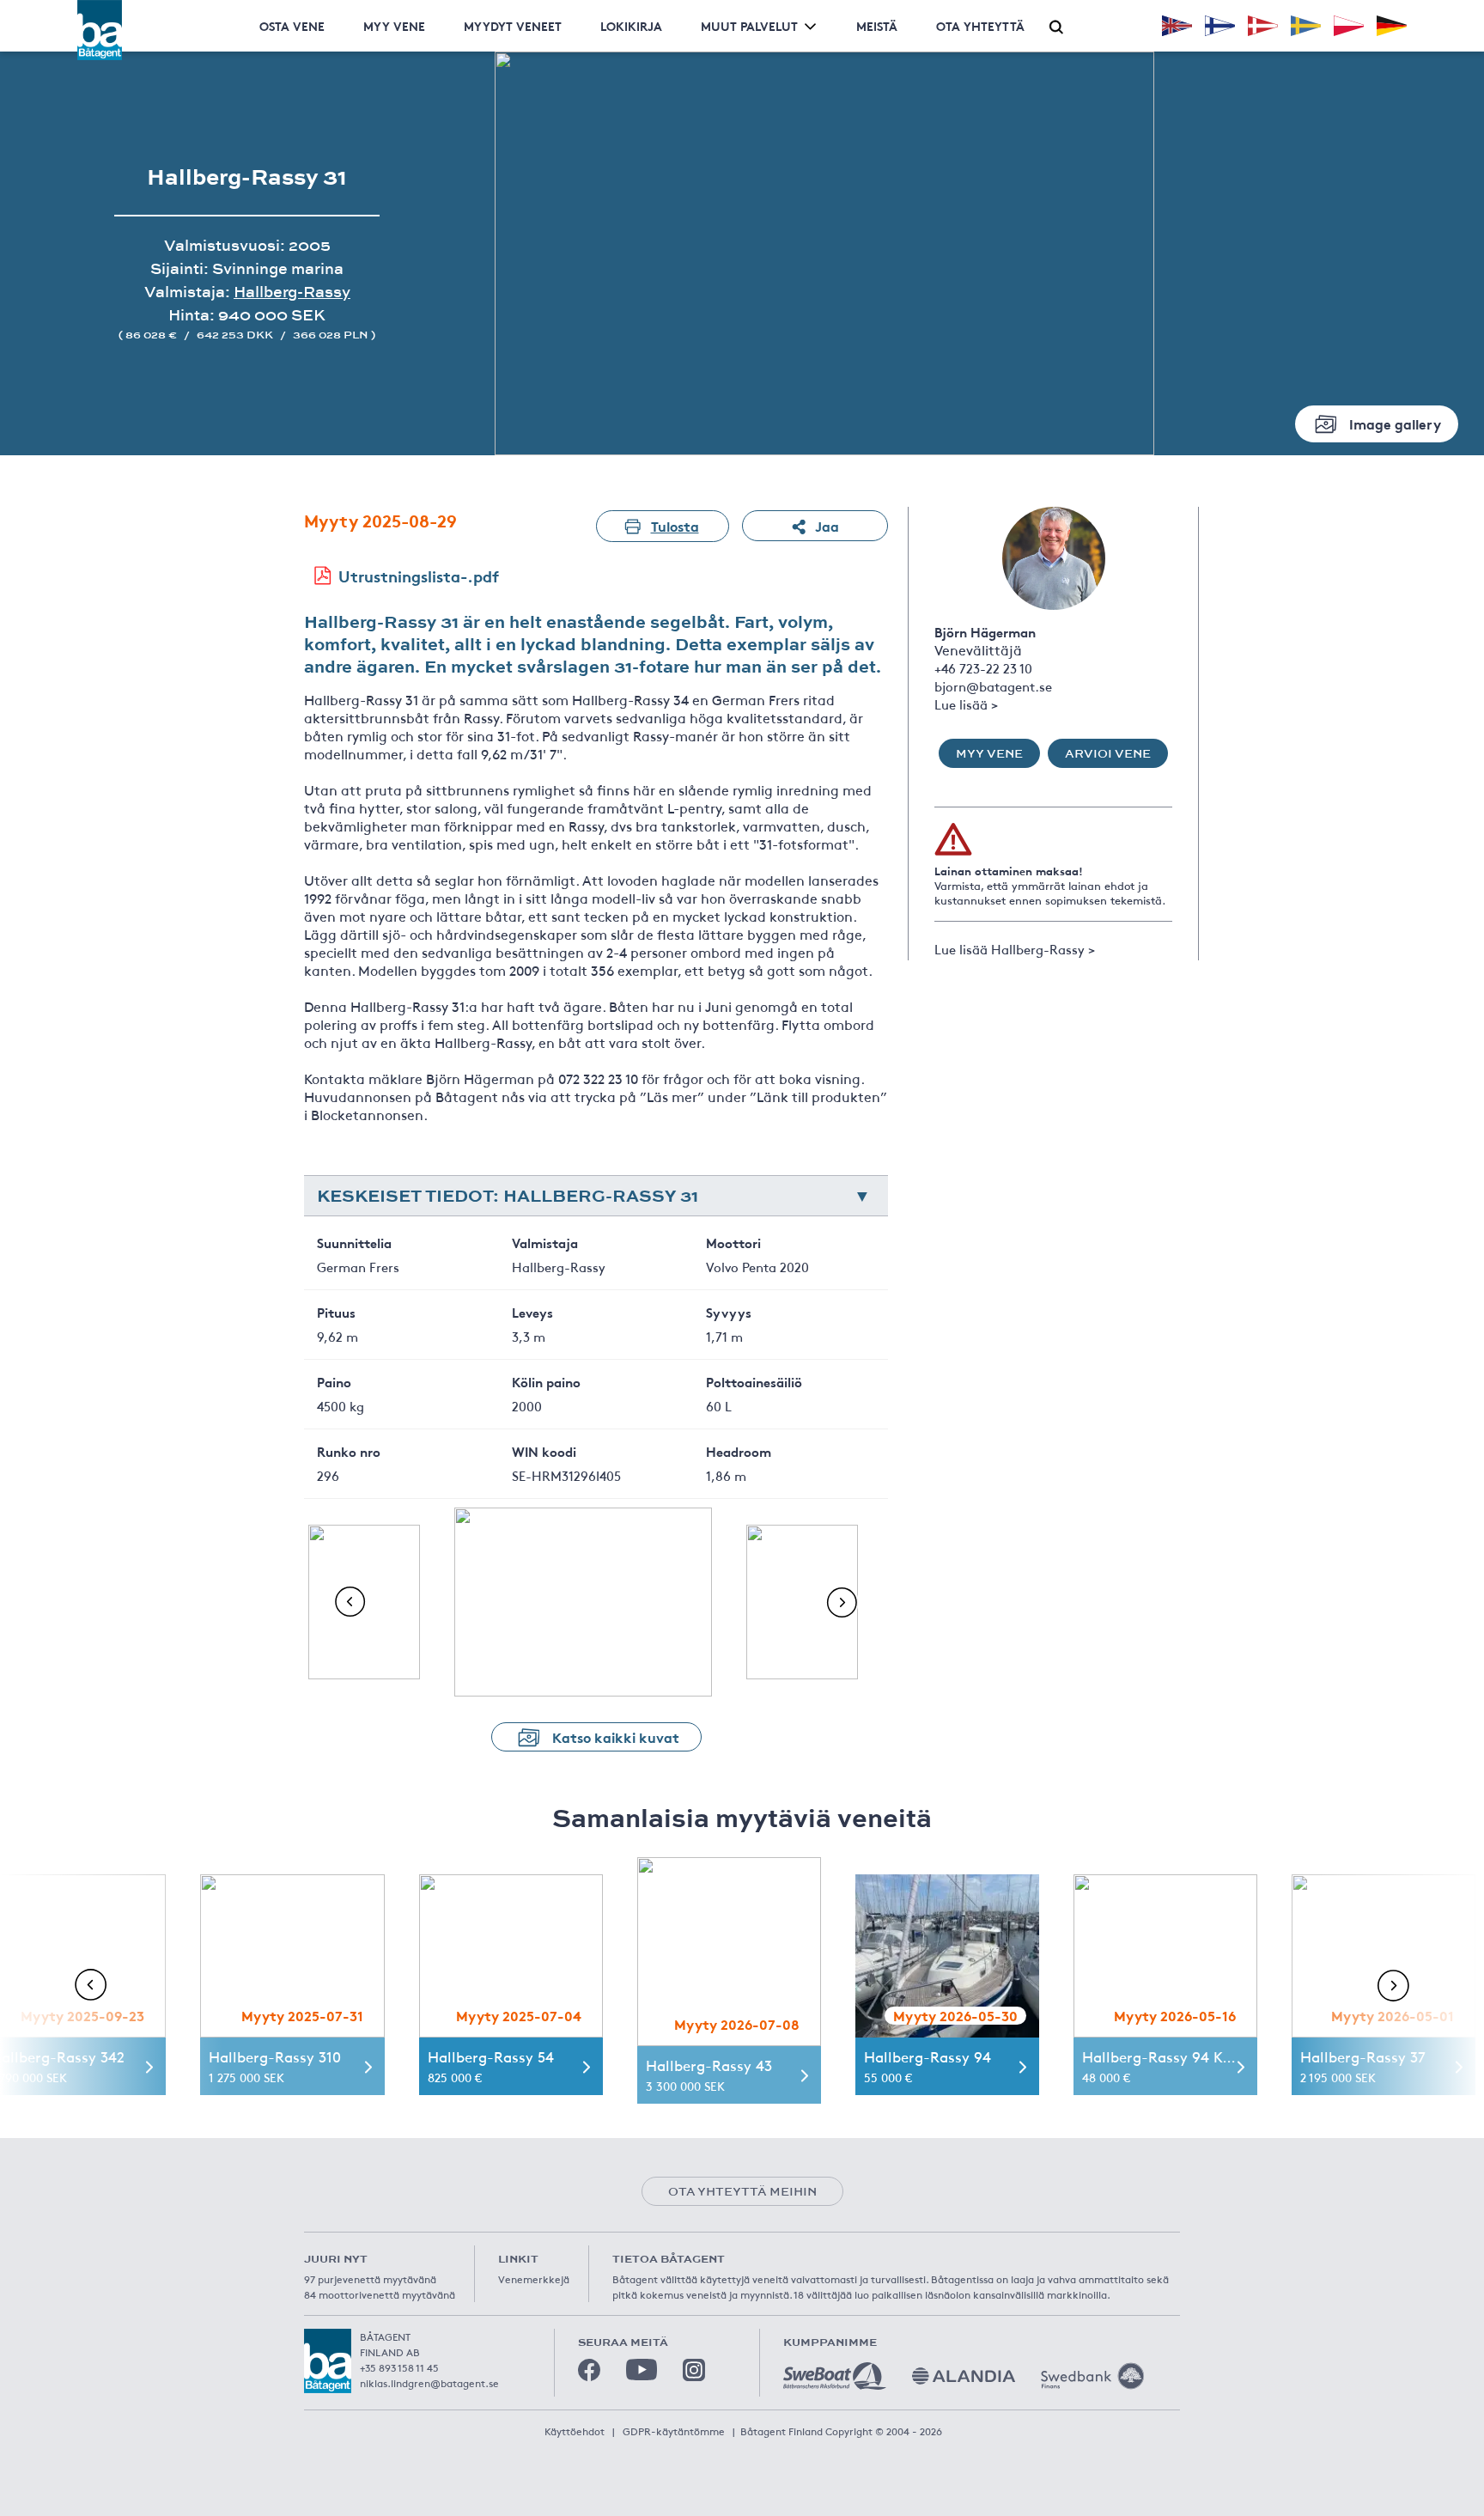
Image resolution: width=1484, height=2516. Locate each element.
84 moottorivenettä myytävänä (380, 2294)
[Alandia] (964, 2376)
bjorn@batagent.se (993, 686)
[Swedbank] (1092, 2376)
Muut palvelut (749, 26)
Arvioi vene (1108, 753)
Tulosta (675, 525)
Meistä (877, 26)
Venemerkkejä (534, 2279)
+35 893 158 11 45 (399, 2367)
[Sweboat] (835, 2376)
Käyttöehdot (575, 2431)
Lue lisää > (966, 704)
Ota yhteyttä (980, 26)
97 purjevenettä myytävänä (370, 2279)
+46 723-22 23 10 (983, 668)
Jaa (827, 525)
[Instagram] (694, 2370)
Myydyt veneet (513, 26)
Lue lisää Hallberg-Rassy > (1015, 949)
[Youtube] (642, 2370)
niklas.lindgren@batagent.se (429, 2383)
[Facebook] (589, 2370)
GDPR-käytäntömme (674, 2431)
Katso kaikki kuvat (616, 1736)
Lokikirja (631, 26)
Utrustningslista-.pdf (419, 576)
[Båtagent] (100, 30)
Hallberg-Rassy (292, 292)
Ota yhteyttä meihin (742, 2191)
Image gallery (1395, 423)
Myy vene (394, 26)
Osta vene (292, 26)
